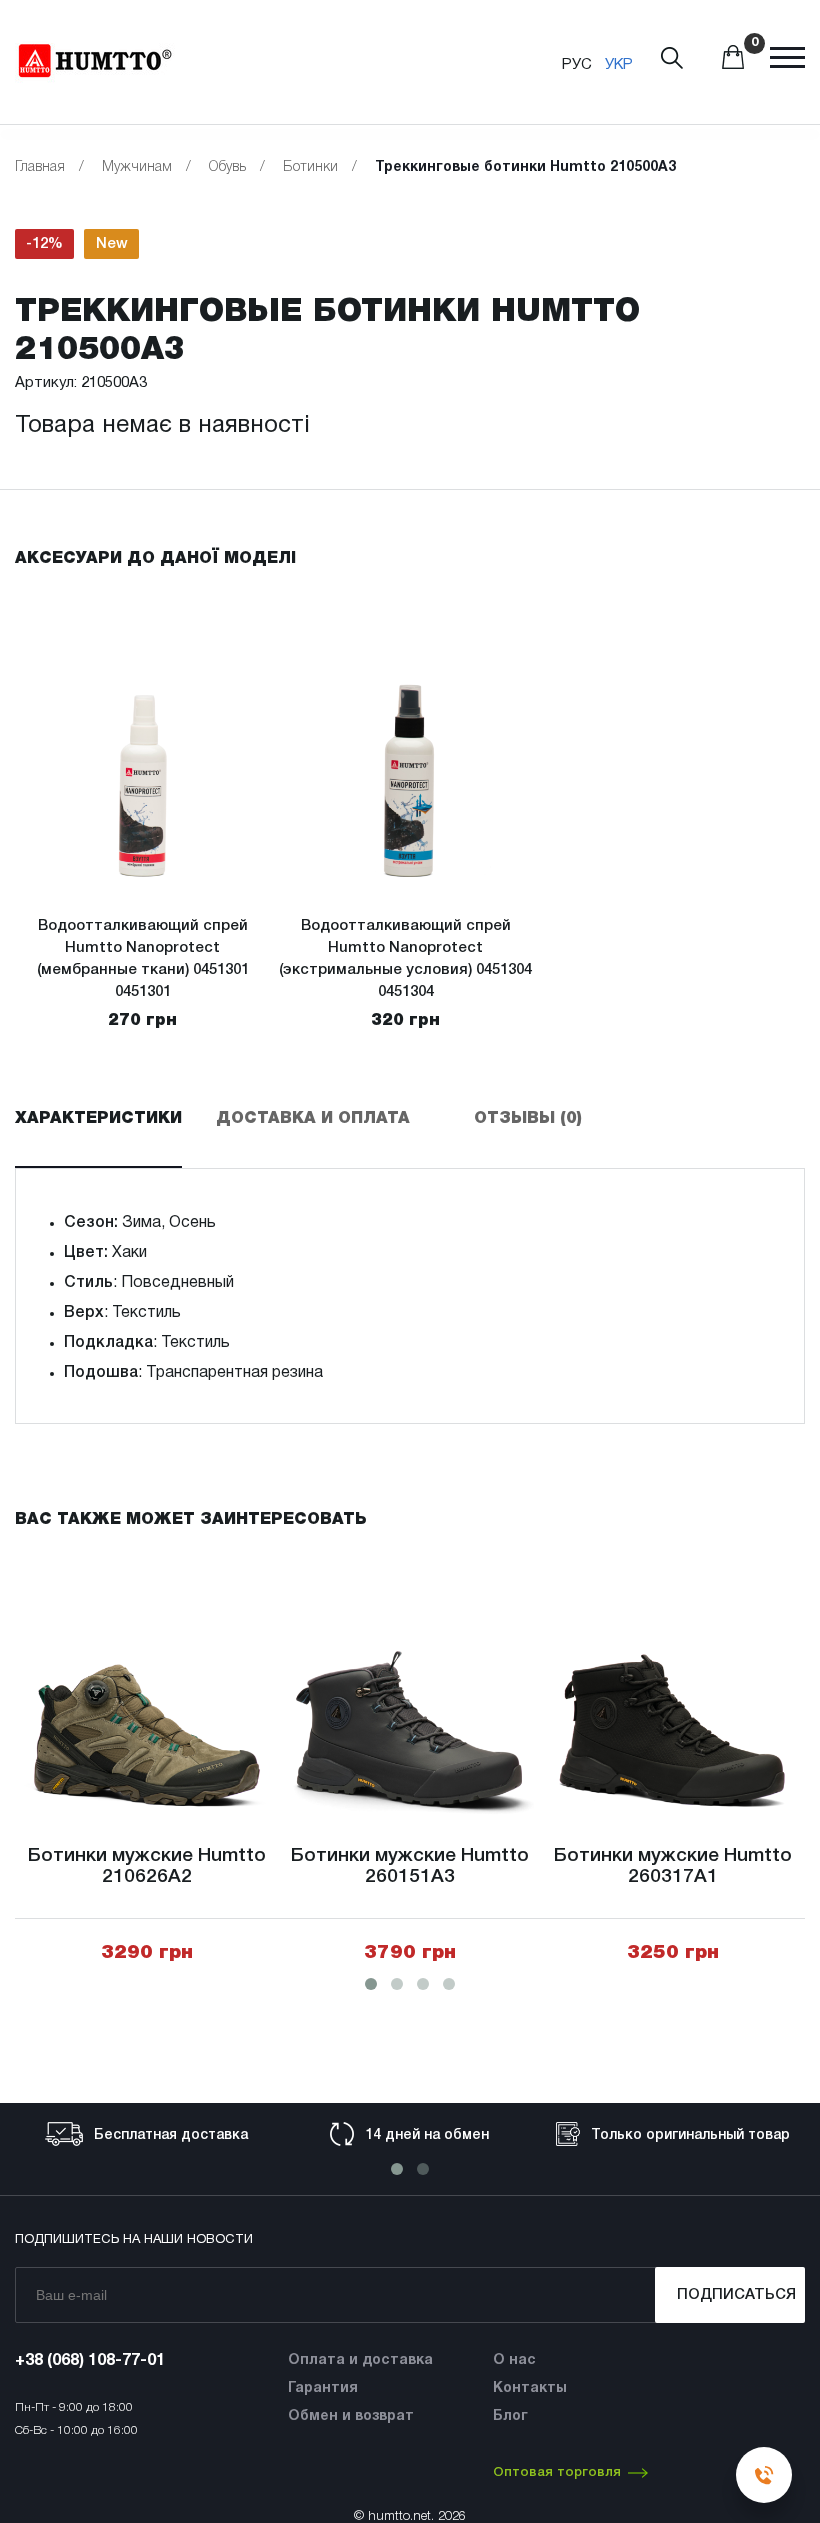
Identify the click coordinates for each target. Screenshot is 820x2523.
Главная (40, 167)
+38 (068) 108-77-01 (90, 2361)
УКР (619, 65)
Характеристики (98, 1119)
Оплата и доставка (360, 2360)
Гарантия (323, 2388)
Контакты (530, 2388)
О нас (514, 2360)
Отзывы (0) (528, 1119)
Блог (510, 2416)
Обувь (227, 167)
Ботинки (310, 167)
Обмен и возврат (351, 2416)
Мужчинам (137, 167)
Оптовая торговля (557, 2472)
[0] (733, 64)
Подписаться (736, 2295)
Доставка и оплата (313, 1119)
